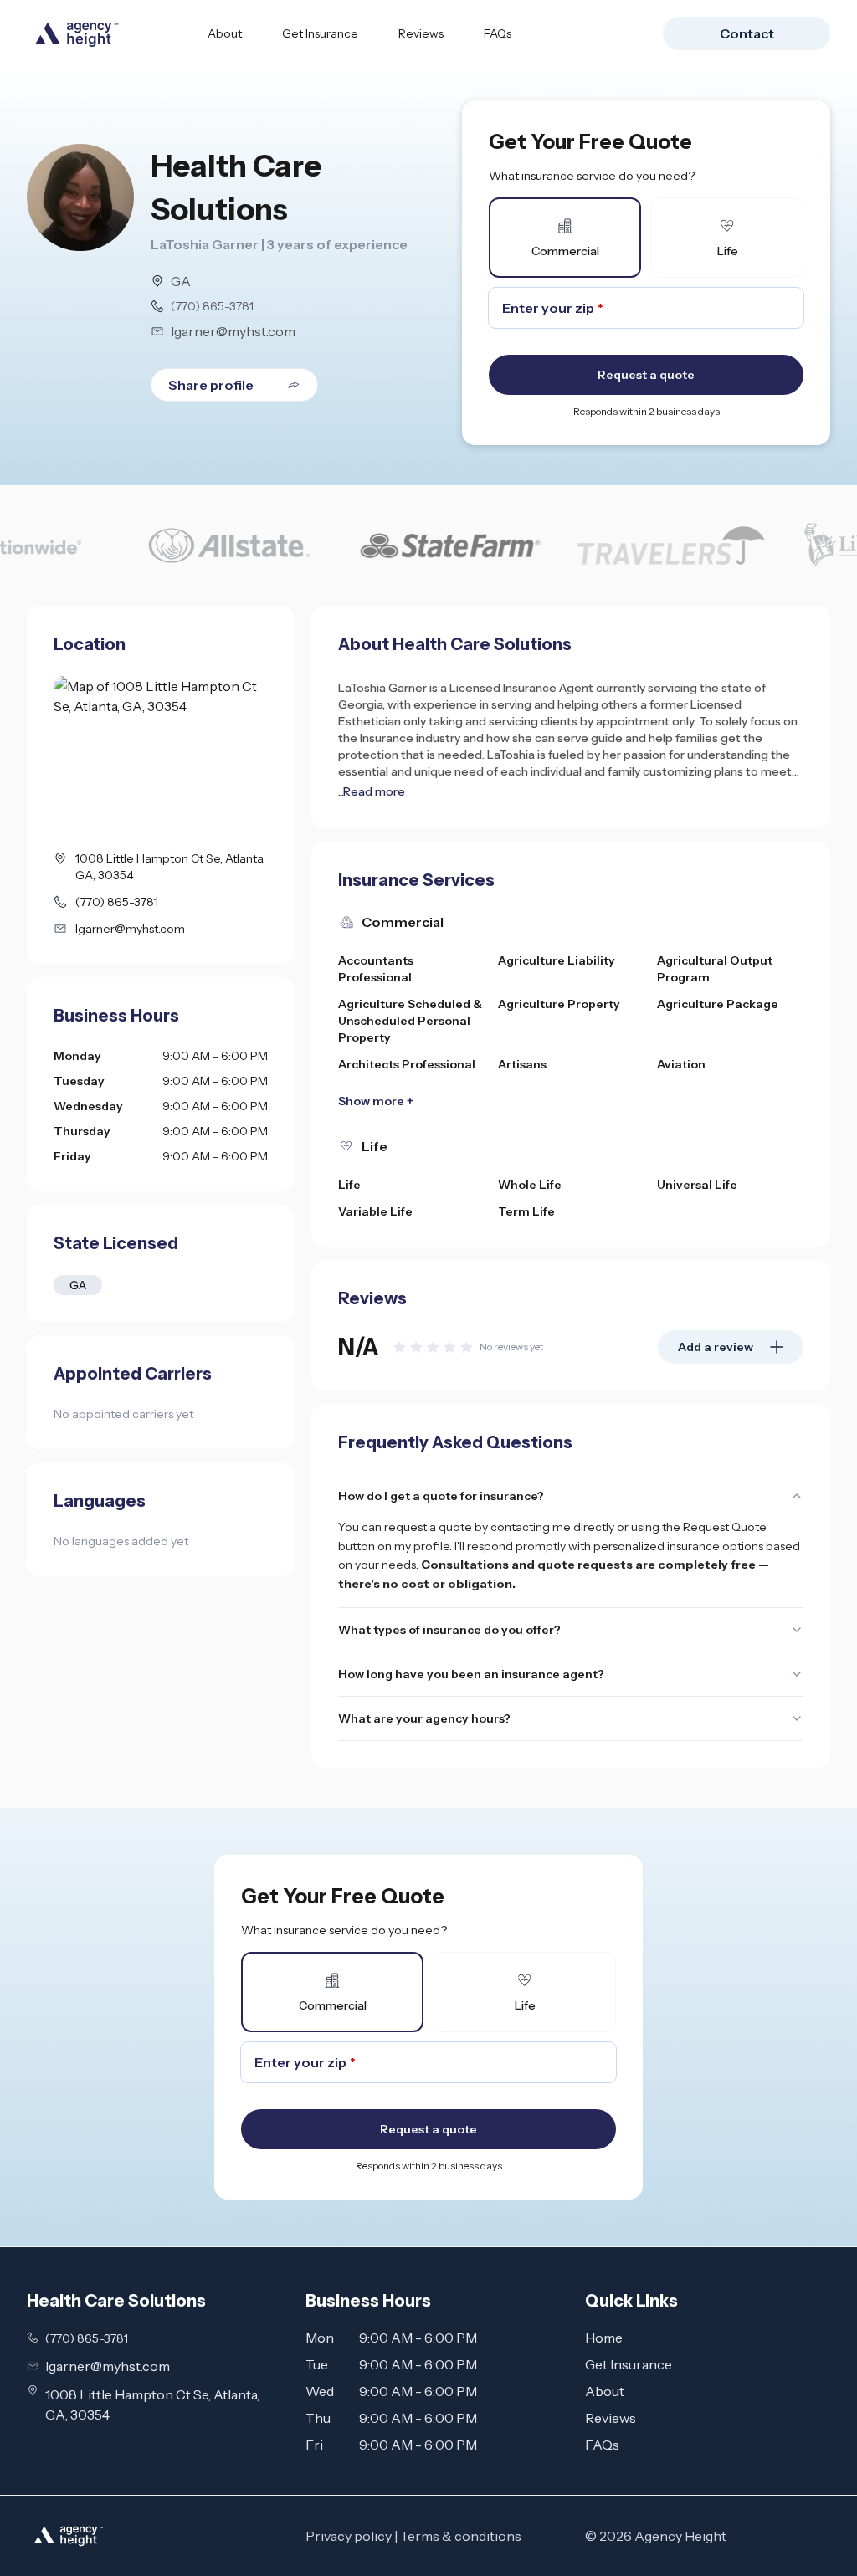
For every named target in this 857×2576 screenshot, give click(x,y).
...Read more (372, 791)
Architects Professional (407, 1064)
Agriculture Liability (557, 960)
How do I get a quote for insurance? (441, 1496)
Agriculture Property (559, 1004)
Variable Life (375, 1211)
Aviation (681, 1064)
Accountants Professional (376, 969)
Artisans (522, 1064)
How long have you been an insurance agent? (471, 1674)
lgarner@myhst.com (233, 331)
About (225, 33)
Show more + (376, 1101)
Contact (747, 33)
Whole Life (530, 1185)
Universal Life (697, 1185)
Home (604, 2338)
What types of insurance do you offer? (449, 1630)
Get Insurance (320, 33)
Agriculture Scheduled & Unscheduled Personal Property (410, 1021)
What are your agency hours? (424, 1718)
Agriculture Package (718, 1004)
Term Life (526, 1211)
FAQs (498, 33)
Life (349, 1185)
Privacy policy (349, 2536)
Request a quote (646, 375)
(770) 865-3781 (212, 306)
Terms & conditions (461, 2536)
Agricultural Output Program (715, 969)
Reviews (421, 33)
